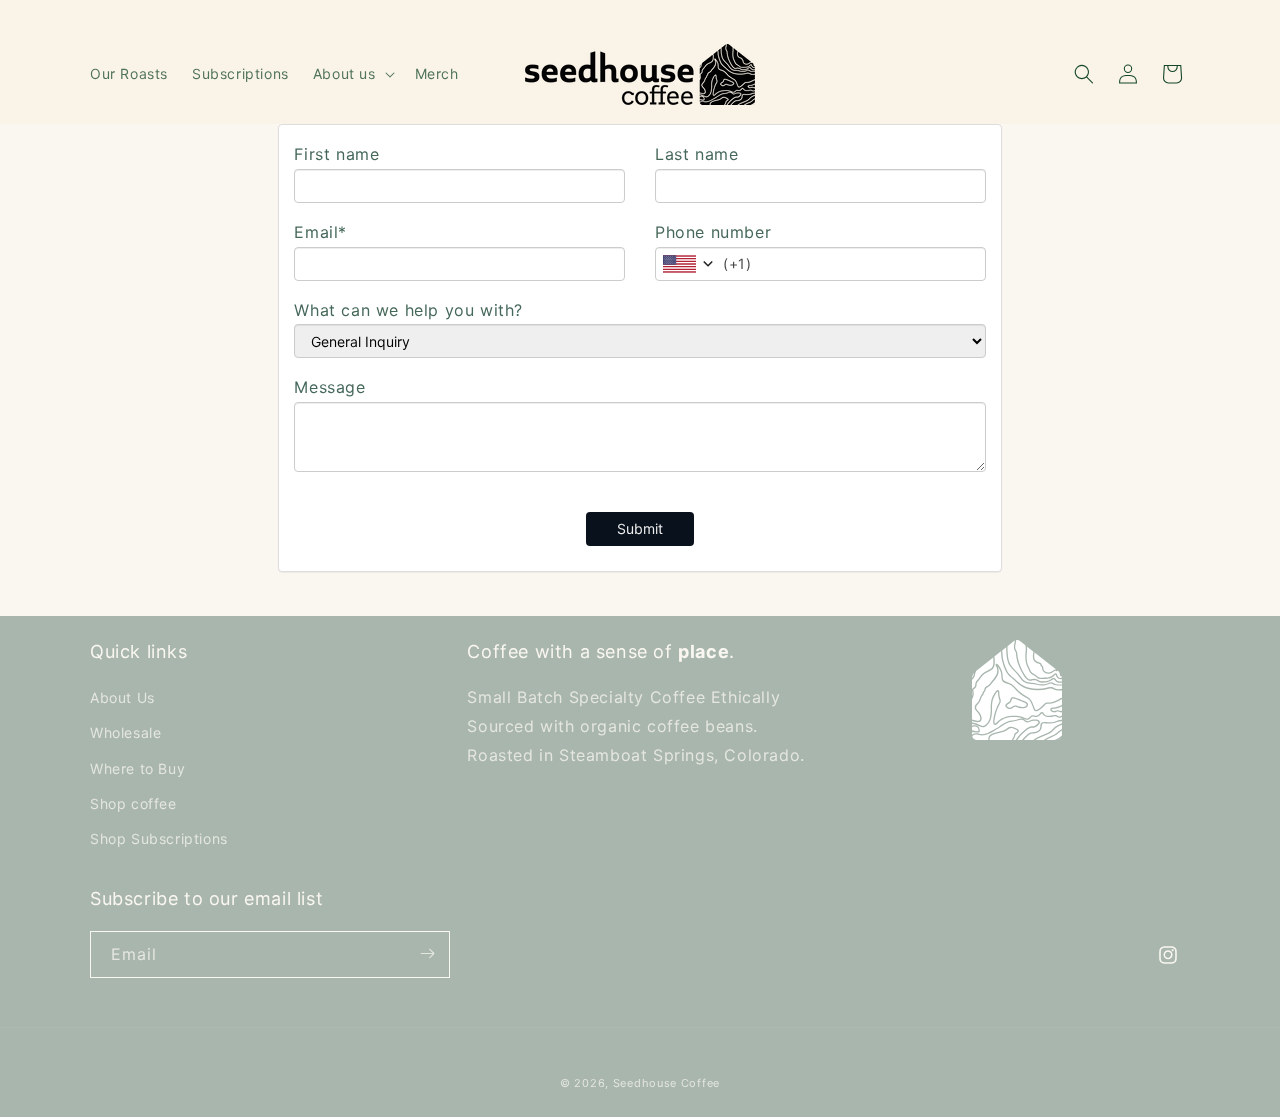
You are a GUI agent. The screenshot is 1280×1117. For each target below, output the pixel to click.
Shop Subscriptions (159, 838)
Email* (320, 232)
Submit (640, 528)
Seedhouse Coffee (666, 1083)
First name (336, 154)
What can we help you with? (408, 310)
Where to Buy (137, 768)
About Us (122, 698)
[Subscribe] (427, 953)
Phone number (713, 232)
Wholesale (125, 733)
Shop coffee (133, 803)
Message (329, 387)
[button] (352, 74)
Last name (696, 154)
